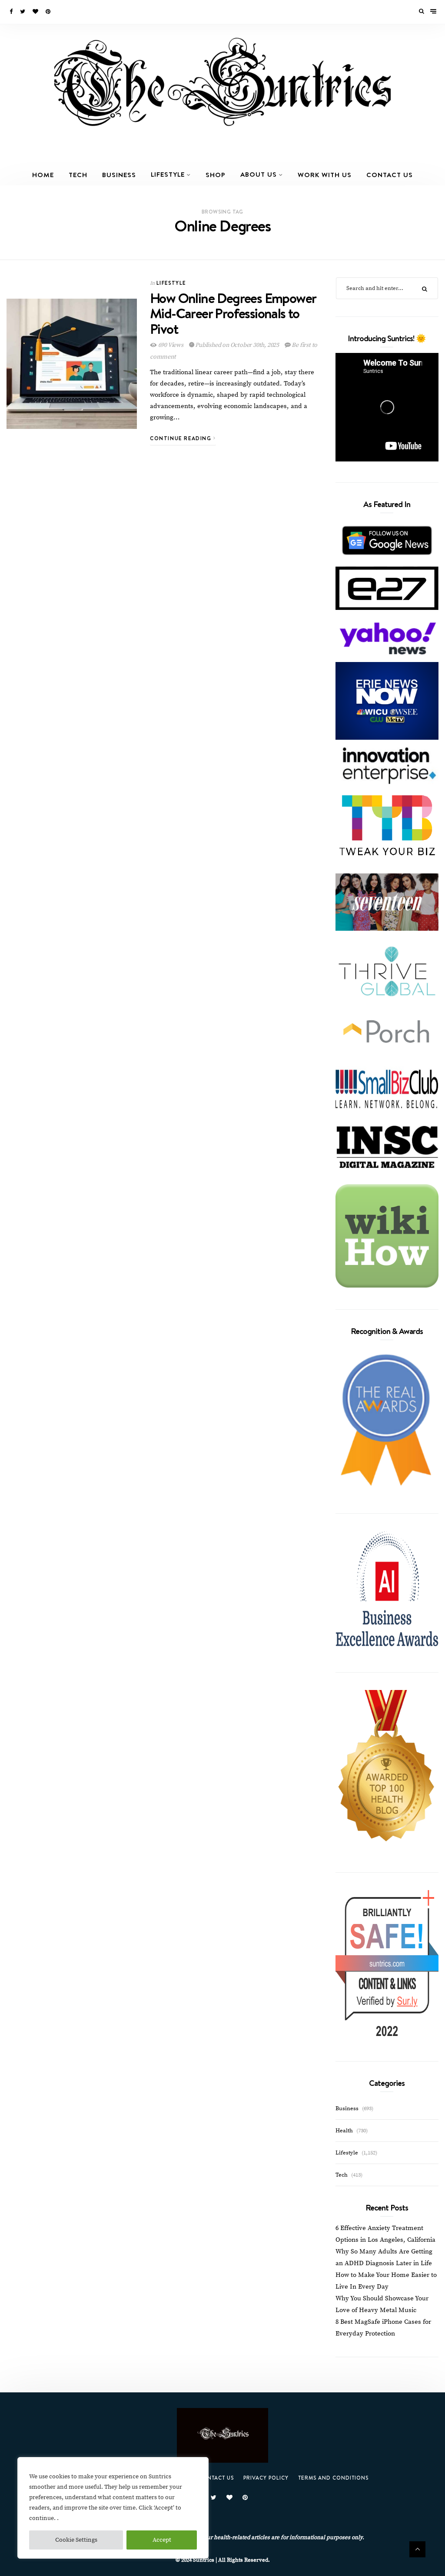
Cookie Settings (76, 2540)
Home (43, 175)
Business (119, 175)
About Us (259, 174)
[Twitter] (23, 12)
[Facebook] (12, 12)
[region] (113, 2508)
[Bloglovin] (36, 12)
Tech (78, 175)
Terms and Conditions (333, 2478)
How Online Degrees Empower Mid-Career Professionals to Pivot (233, 313)
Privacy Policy (266, 2478)
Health (344, 2131)
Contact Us (390, 175)
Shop (216, 175)
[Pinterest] (49, 12)
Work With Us (325, 175)
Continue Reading (182, 438)
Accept (162, 2540)
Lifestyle (168, 174)
